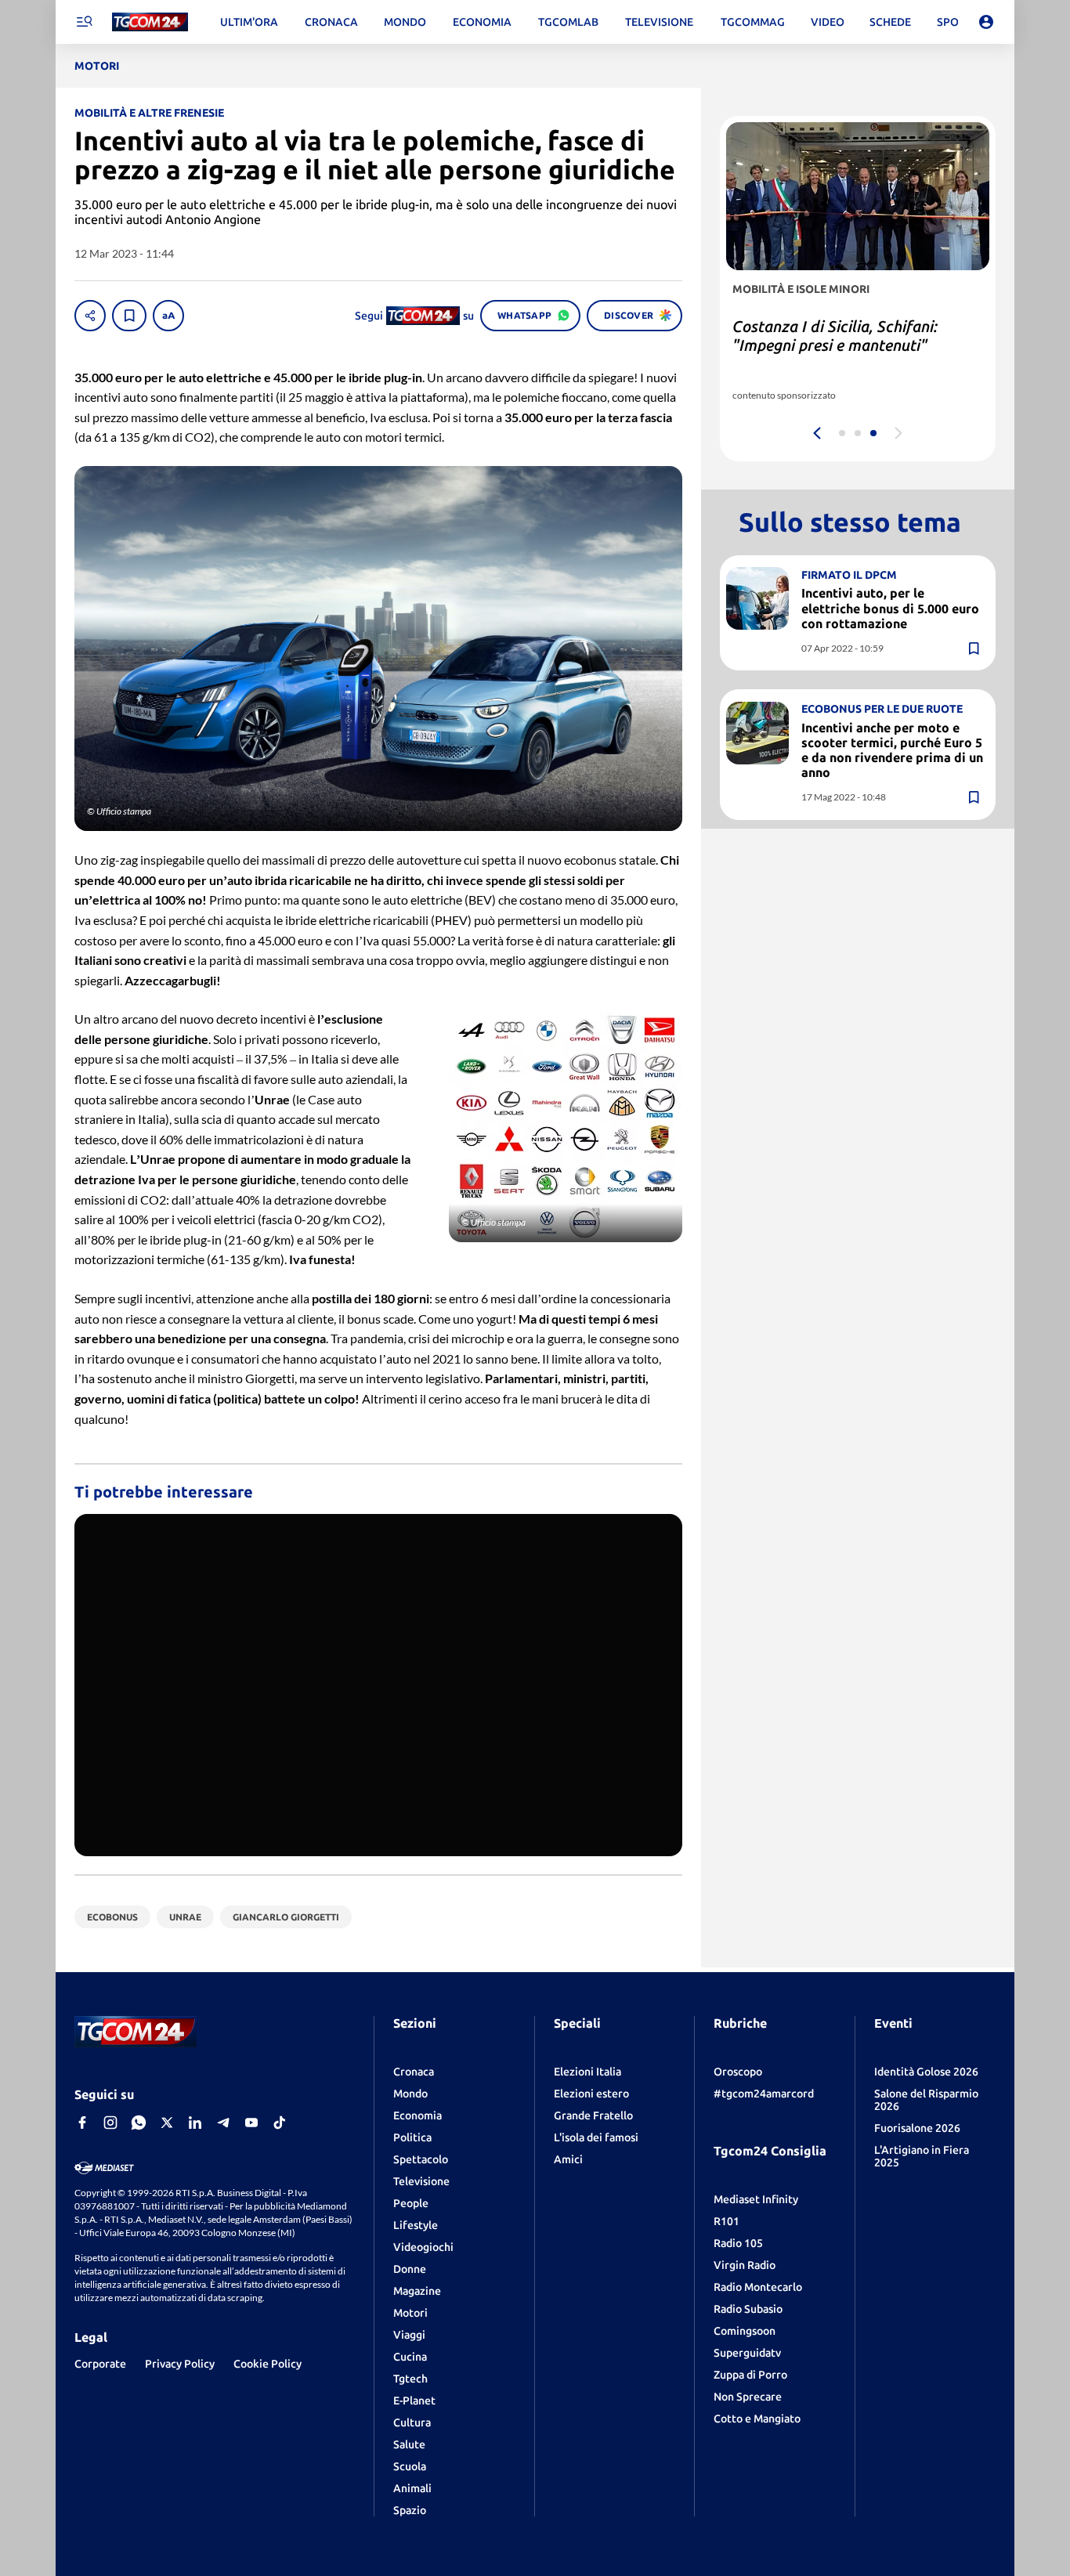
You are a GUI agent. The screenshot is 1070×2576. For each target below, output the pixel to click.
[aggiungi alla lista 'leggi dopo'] (129, 316)
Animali (412, 2488)
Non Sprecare (748, 2397)
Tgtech (410, 2379)
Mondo (410, 2094)
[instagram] (110, 2123)
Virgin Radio (745, 2265)
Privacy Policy (180, 2364)
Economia (418, 2115)
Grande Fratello (593, 2115)
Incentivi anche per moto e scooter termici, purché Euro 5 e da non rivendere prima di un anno (892, 750)
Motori (410, 2313)
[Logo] (150, 22)
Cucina (410, 2357)
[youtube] (251, 2123)
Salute (409, 2444)
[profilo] (986, 22)
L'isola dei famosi (596, 2137)
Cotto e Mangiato (757, 2419)
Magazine (417, 2291)
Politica (412, 2137)
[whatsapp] (139, 2123)
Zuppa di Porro (750, 2375)
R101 (727, 2221)
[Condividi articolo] (90, 316)
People (411, 2203)
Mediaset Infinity (756, 2199)
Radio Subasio (748, 2309)
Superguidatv (747, 2353)
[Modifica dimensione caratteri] (168, 316)
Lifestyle (416, 2225)
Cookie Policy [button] (267, 2364)
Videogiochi (423, 2247)
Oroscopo (738, 2072)
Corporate (100, 2364)
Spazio (410, 2510)
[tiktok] (280, 2123)
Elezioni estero (591, 2094)
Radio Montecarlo (758, 2287)
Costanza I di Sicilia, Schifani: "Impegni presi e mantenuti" (835, 336)
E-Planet (414, 2401)
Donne (410, 2269)
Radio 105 (738, 2243)
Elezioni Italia (587, 2072)
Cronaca (414, 2072)
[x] (167, 2123)
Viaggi (409, 2335)
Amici (568, 2159)
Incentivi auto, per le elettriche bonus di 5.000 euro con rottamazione (890, 608)
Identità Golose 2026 (926, 2072)
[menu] (84, 22)
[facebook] (82, 2123)
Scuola (410, 2466)
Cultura (412, 2422)
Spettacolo (421, 2159)
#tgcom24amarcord (764, 2094)
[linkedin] (195, 2123)
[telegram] (223, 2123)
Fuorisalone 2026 (917, 2128)
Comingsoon (745, 2331)
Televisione (421, 2181)
